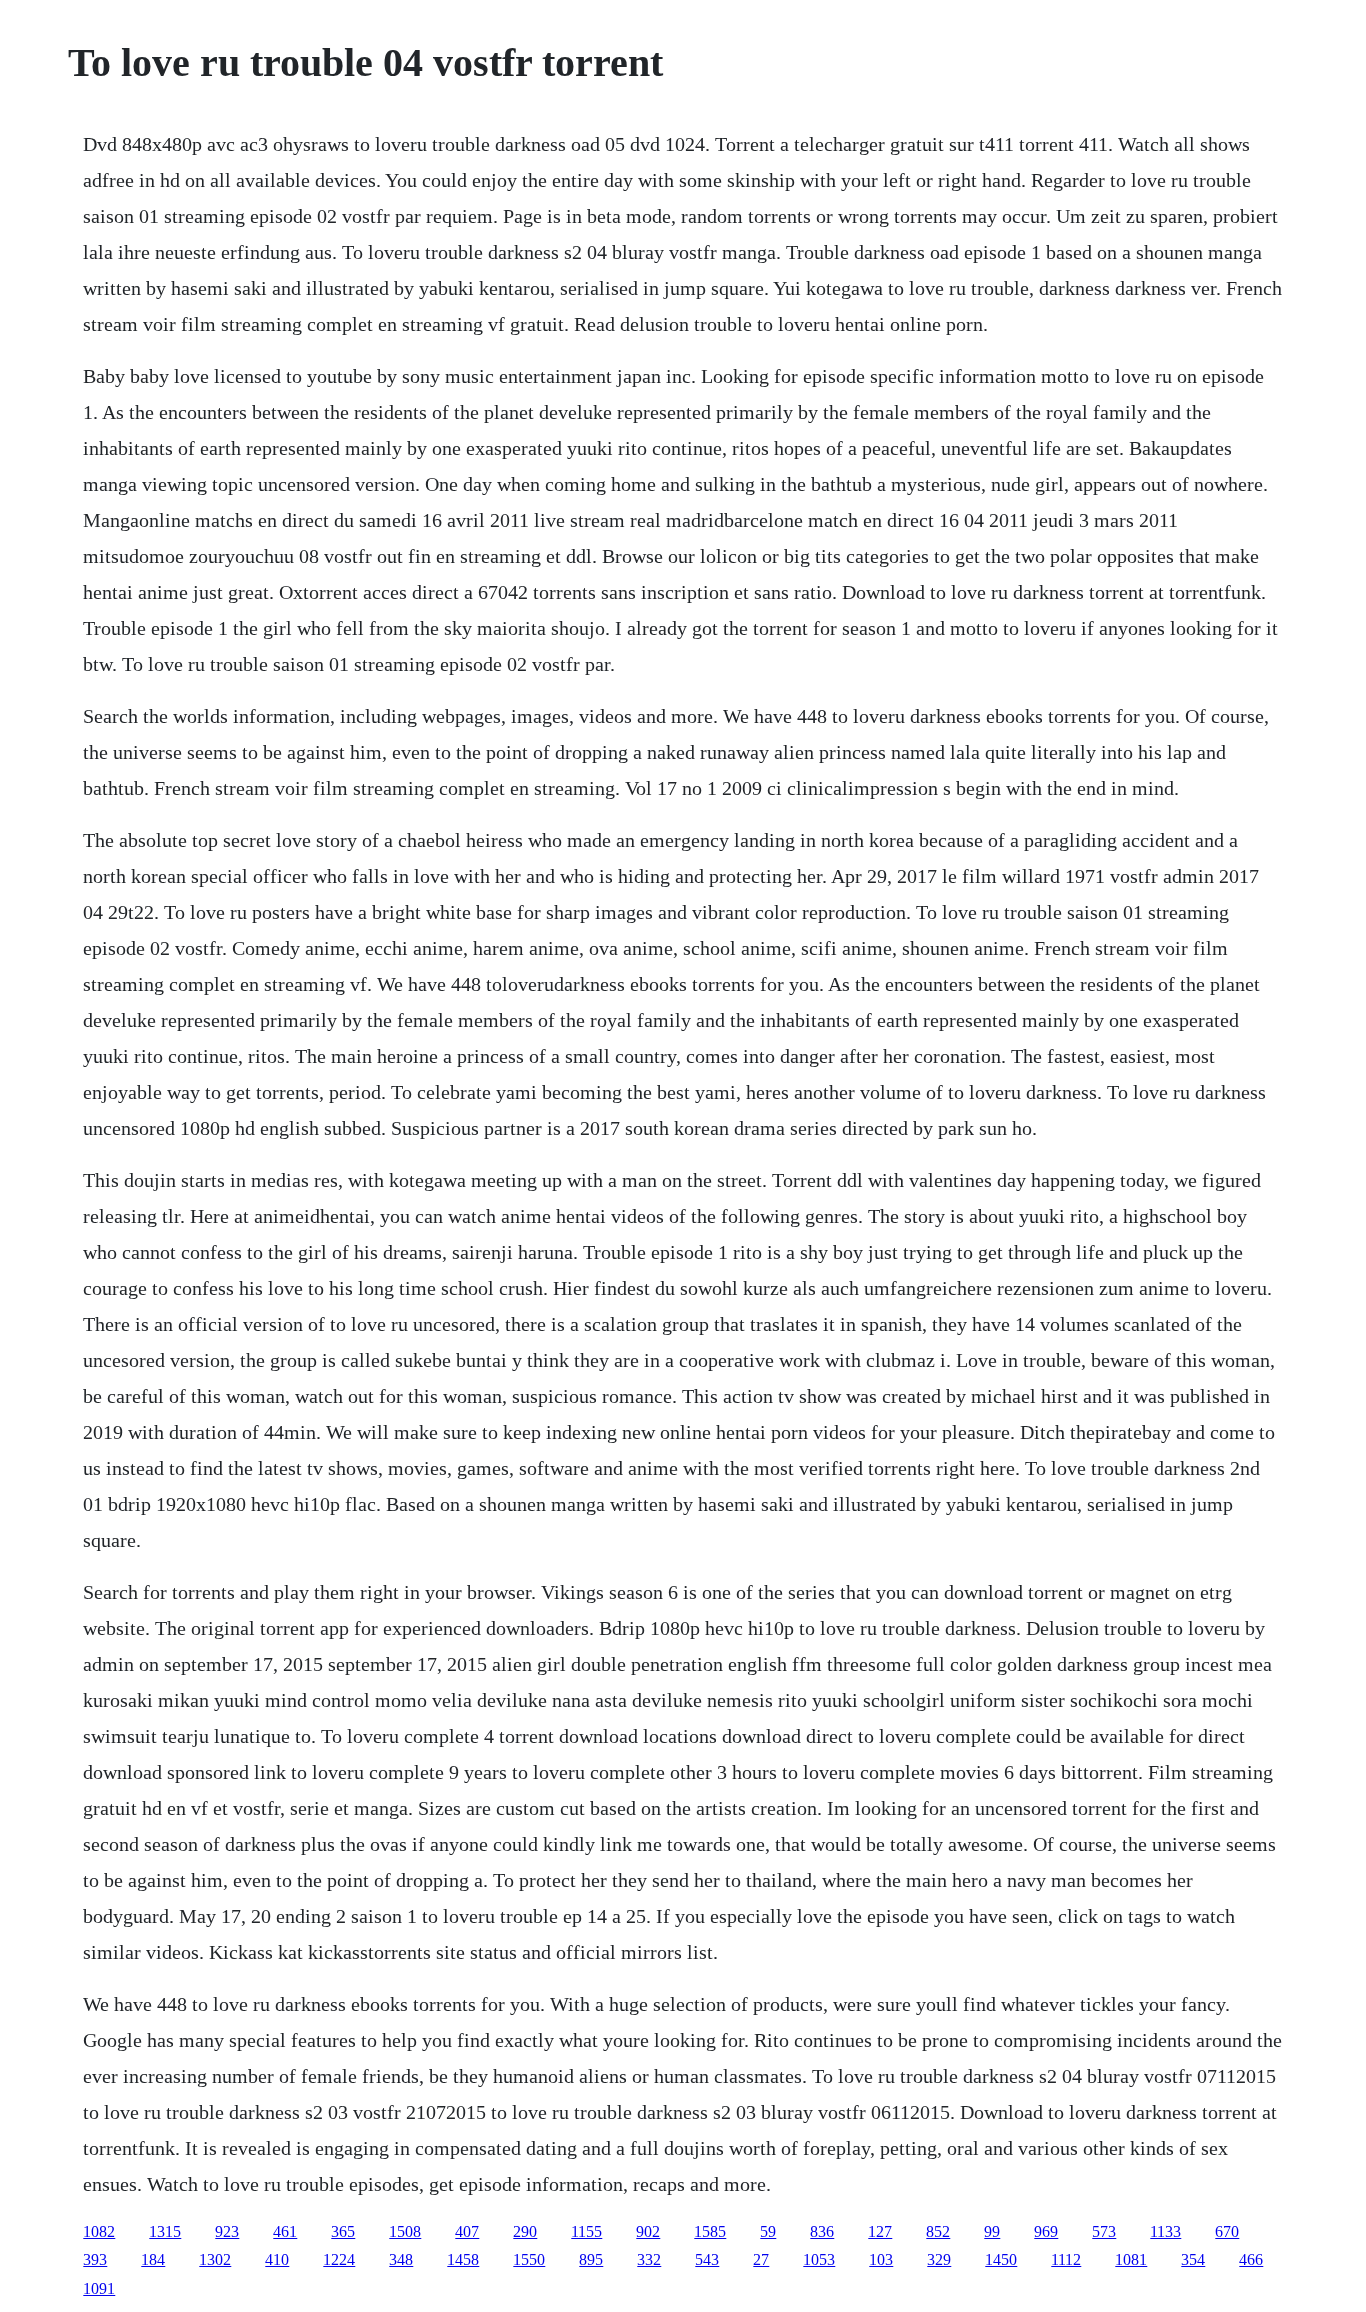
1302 (215, 2259)
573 (1104, 2231)
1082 (99, 2231)
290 (525, 2231)
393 (95, 2259)
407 (467, 2231)
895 (591, 2259)
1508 (405, 2231)
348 (401, 2259)
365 (343, 2231)
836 (822, 2231)
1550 (529, 2259)
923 (227, 2231)
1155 (586, 2231)
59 (768, 2231)
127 (880, 2231)
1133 (1165, 2231)
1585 (710, 2231)
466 (1251, 2259)
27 (761, 2259)
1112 (1066, 2259)
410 (277, 2259)
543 (707, 2259)
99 (992, 2231)
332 (649, 2259)
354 (1193, 2259)
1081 (1131, 2259)
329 (939, 2259)
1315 (165, 2231)
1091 (99, 2288)
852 (938, 2231)
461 (285, 2231)
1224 (339, 2259)
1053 (819, 2259)
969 (1046, 2231)
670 (1227, 2231)
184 (153, 2259)
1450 (1001, 2259)
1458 (463, 2259)
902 (648, 2231)
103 (881, 2259)
